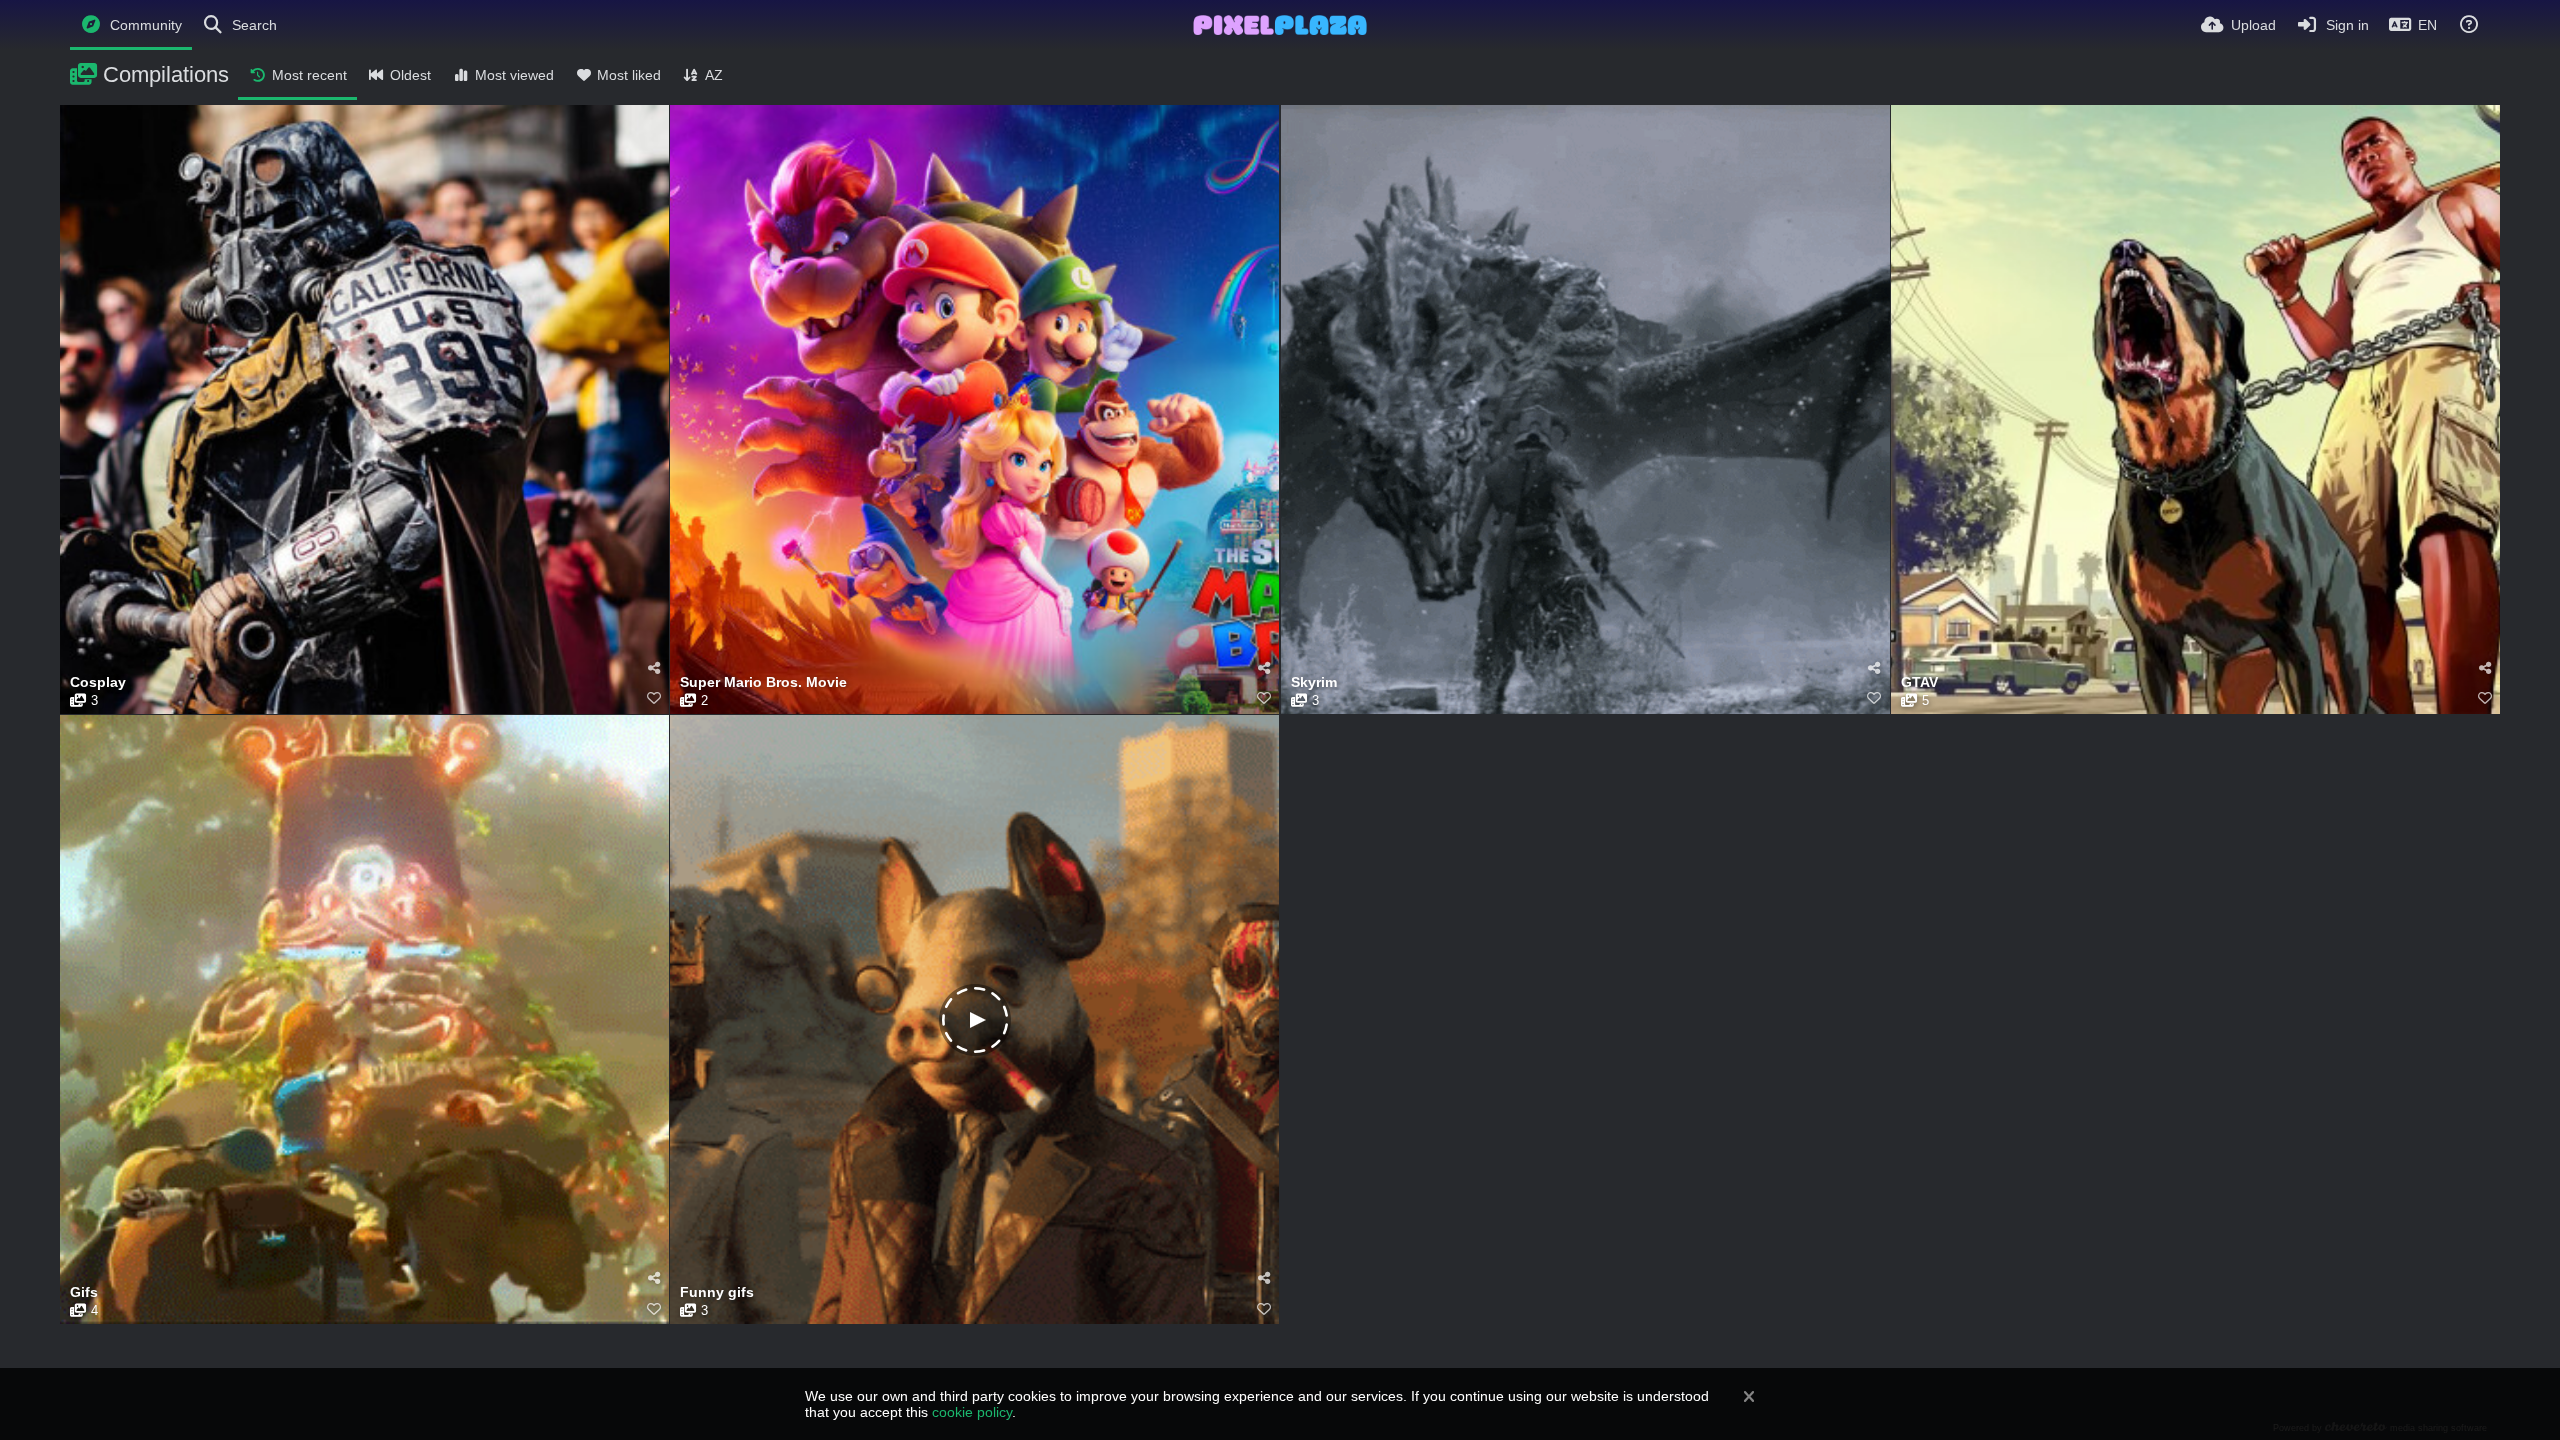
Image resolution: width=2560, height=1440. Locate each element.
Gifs (84, 1292)
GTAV (1919, 682)
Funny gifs (717, 1292)
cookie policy (972, 1412)
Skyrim (1314, 682)
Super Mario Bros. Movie (763, 682)
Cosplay (98, 682)
